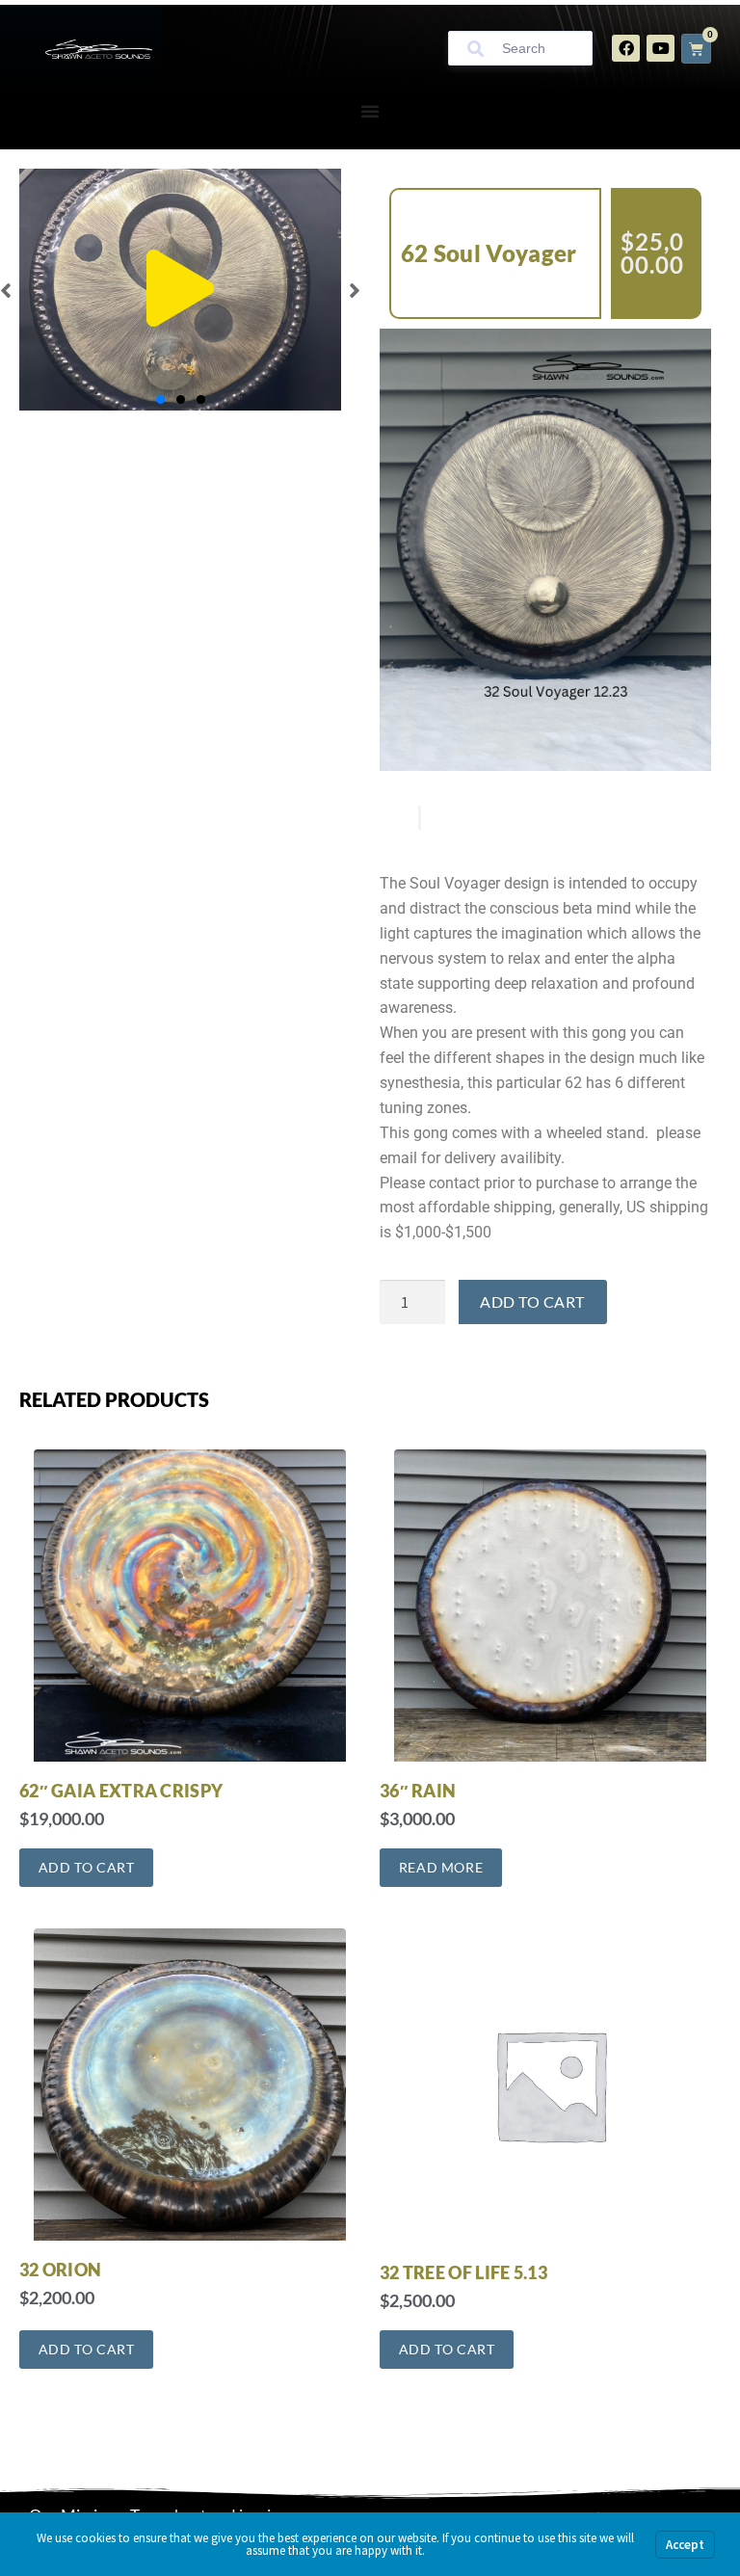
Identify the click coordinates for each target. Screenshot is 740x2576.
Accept (685, 2545)
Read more (441, 1867)
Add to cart (532, 1301)
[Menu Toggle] (370, 111)
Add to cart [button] (87, 1867)
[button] (180, 289)
